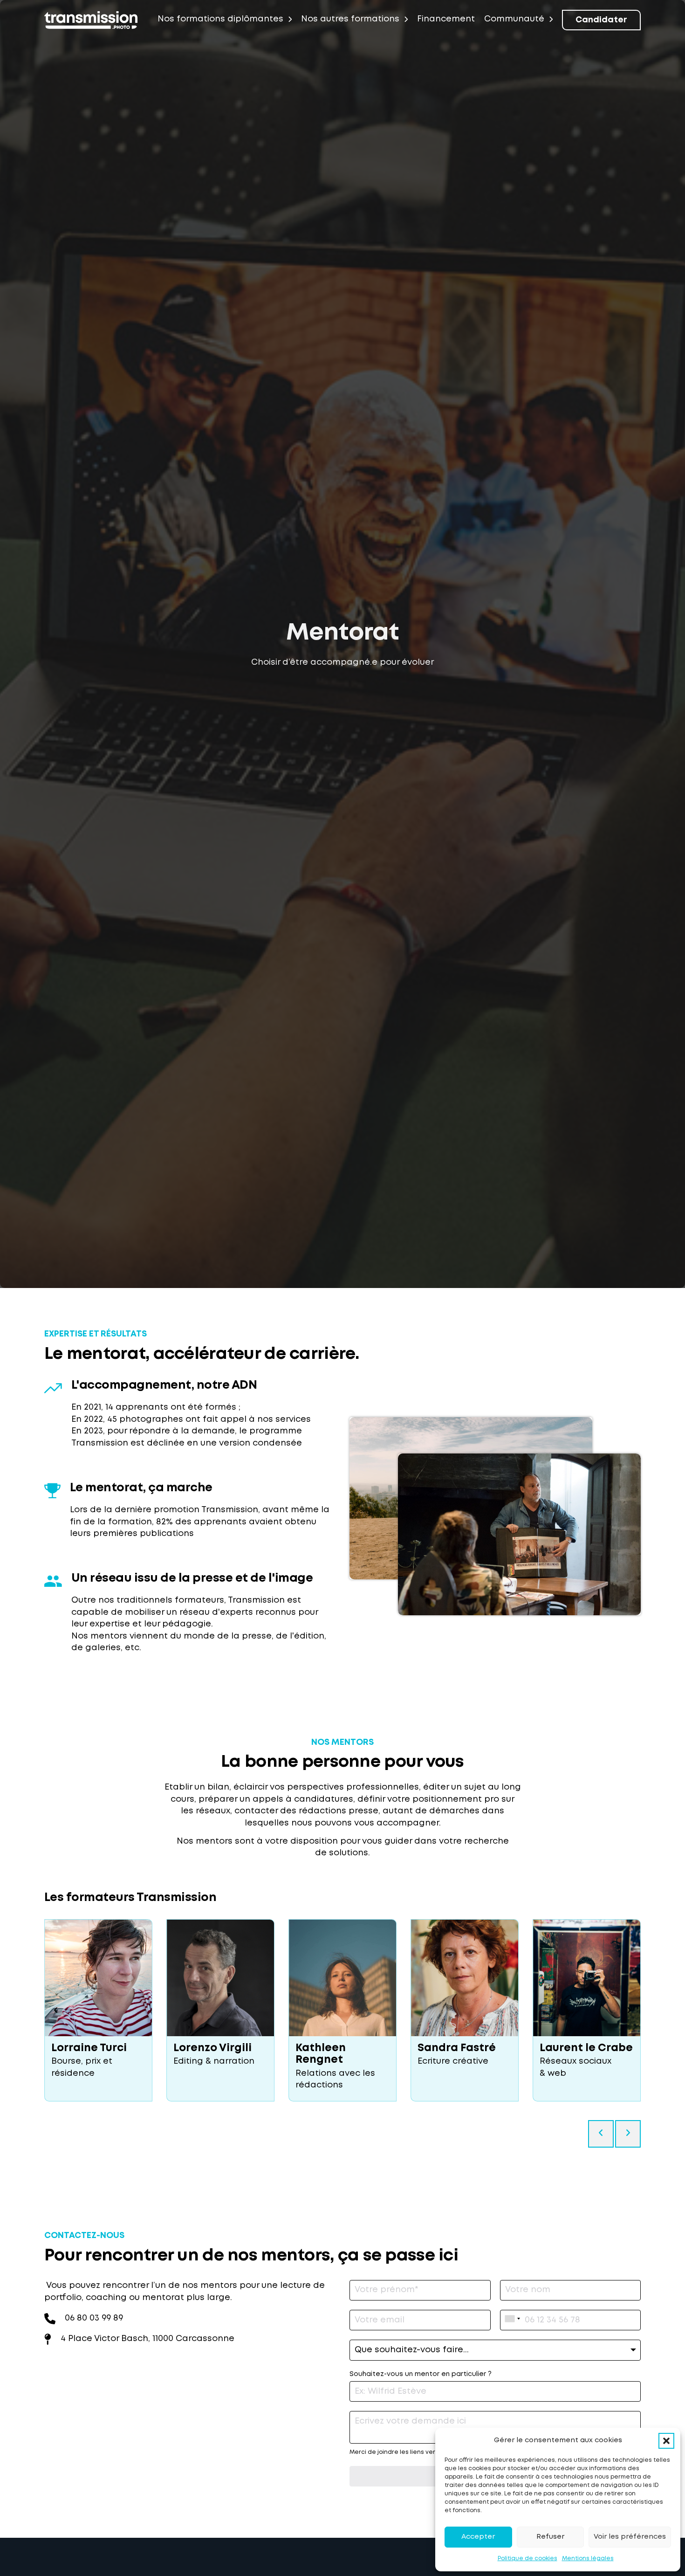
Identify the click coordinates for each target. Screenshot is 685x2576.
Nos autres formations (350, 19)
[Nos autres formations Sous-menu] (406, 19)
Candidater (601, 20)
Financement (446, 19)
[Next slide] (629, 2010)
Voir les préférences (630, 2537)
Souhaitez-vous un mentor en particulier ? (421, 2374)
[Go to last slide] (56, 2010)
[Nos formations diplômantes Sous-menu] (290, 19)
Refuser (550, 2537)
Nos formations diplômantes (220, 19)
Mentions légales (588, 2559)
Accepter (478, 2537)
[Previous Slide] (601, 2134)
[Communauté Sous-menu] (551, 19)
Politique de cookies (527, 2559)
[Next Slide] (628, 2134)
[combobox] (513, 2319)
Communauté (514, 19)
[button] (666, 2441)
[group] (98, 2010)
